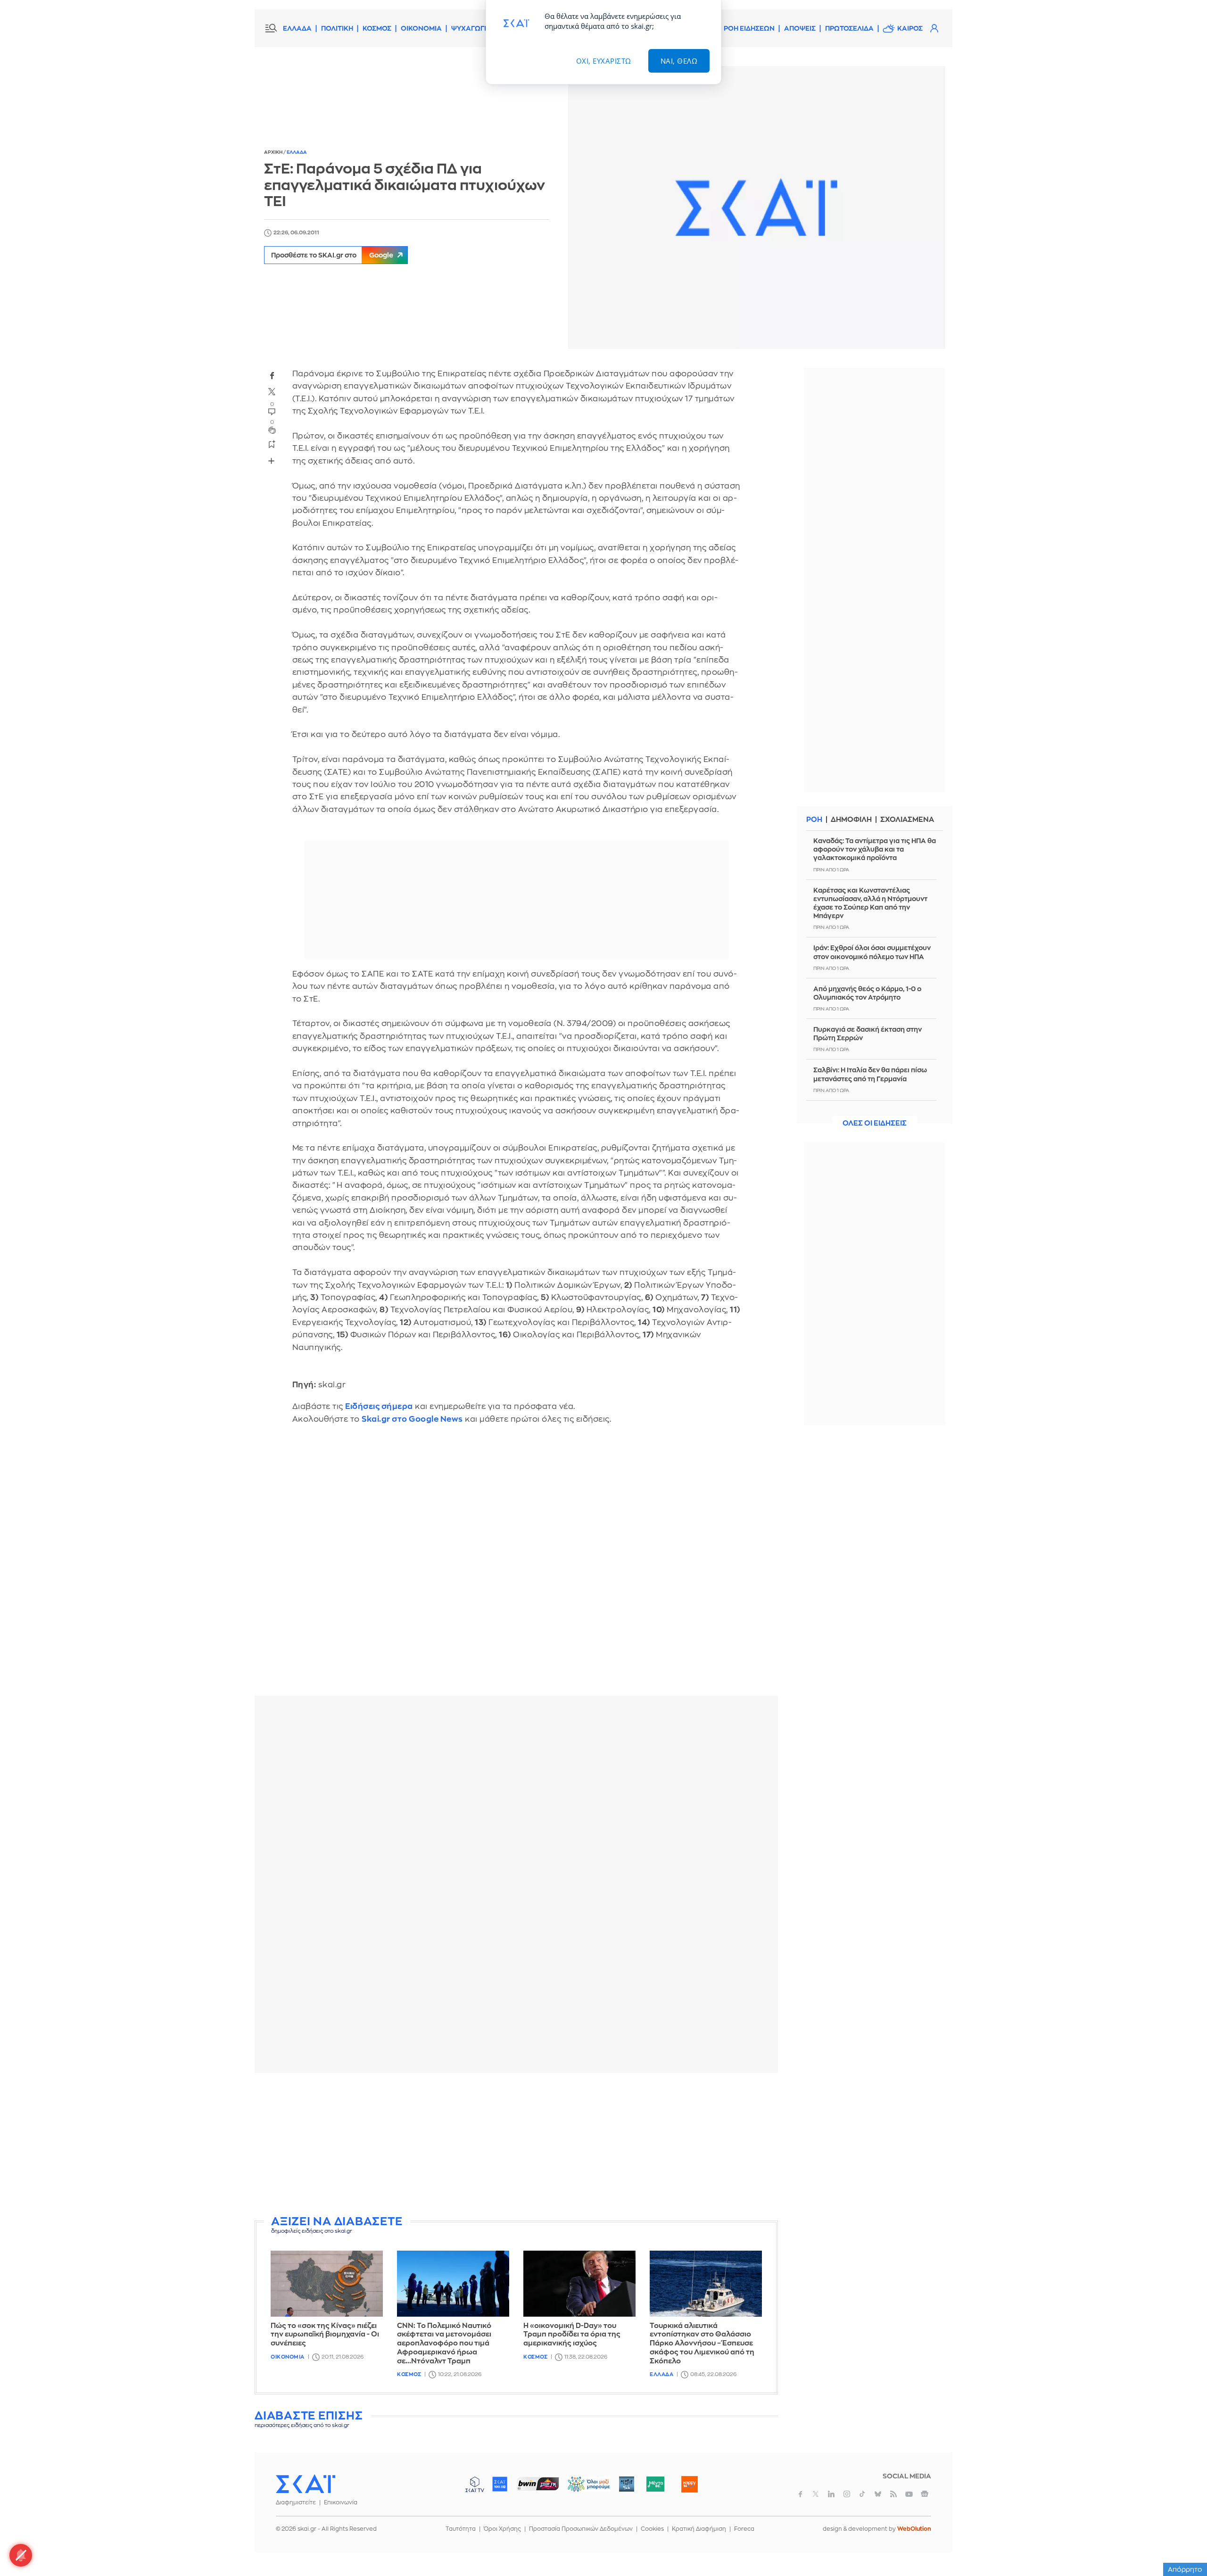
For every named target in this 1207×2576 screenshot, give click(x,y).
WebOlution (914, 2529)
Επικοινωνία (341, 2502)
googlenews (925, 2494)
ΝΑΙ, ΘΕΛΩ (679, 61)
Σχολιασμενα (907, 820)
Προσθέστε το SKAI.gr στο (332, 255)
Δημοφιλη (851, 820)
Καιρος (910, 28)
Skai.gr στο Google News (412, 1419)
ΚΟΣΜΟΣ (377, 28)
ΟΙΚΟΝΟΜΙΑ (421, 28)
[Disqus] (516, 1567)
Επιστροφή (1183, 2543)
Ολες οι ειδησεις (875, 1123)
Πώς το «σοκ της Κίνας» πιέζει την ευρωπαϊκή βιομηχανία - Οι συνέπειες (325, 2335)
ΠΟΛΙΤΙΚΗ (337, 28)
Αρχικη (274, 152)
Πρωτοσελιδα (849, 28)
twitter (272, 392)
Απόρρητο (1185, 2569)
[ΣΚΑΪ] (306, 2484)
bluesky (878, 2494)
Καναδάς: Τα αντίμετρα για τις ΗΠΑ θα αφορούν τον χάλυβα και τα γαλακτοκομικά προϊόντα (875, 849)
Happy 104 (689, 2484)
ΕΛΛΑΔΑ (297, 28)
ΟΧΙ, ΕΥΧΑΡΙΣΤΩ (604, 61)
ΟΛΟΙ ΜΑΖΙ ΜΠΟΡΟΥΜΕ (581, 2489)
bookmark (272, 444)
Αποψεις (800, 28)
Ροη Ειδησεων (749, 28)
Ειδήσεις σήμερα (379, 1406)
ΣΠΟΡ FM (538, 2484)
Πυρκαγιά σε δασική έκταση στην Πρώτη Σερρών (868, 1034)
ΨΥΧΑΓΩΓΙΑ (471, 28)
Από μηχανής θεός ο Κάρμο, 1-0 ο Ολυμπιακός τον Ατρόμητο (867, 993)
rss (893, 2494)
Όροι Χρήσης (502, 2529)
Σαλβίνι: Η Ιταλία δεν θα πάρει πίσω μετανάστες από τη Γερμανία (870, 1074)
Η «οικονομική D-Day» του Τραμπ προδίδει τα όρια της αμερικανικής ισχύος (572, 2335)
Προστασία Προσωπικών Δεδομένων (581, 2529)
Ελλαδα (297, 152)
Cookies (652, 2529)
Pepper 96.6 (627, 2484)
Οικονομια (288, 2357)
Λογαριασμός (934, 28)
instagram (847, 2494)
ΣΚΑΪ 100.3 (500, 2484)
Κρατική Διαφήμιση (699, 2529)
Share (272, 461)
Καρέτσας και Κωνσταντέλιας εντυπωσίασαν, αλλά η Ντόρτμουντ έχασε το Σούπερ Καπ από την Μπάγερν (870, 903)
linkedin (831, 2494)
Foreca (744, 2529)
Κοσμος (409, 2374)
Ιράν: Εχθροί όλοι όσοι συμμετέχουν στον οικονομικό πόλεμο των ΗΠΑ (872, 952)
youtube (909, 2494)
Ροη (814, 820)
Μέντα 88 (655, 2484)
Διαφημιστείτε (296, 2502)
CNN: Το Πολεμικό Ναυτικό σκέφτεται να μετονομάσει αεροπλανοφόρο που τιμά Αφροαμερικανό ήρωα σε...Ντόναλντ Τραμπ (444, 2344)
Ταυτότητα (461, 2529)
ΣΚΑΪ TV (475, 2484)
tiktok (862, 2494)
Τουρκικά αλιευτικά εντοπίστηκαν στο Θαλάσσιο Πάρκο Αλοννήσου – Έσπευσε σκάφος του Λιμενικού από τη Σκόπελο (702, 2344)
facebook (272, 376)
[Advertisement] (516, 2146)
